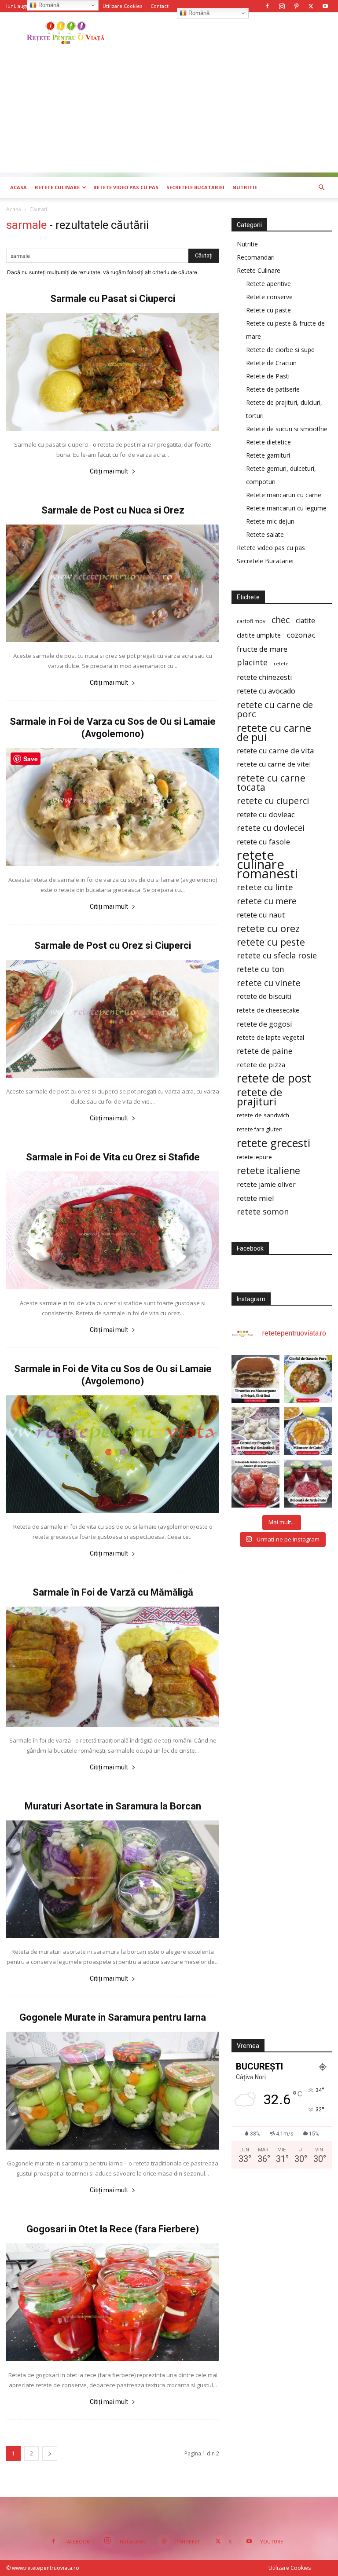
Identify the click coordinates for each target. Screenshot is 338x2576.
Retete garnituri (268, 455)
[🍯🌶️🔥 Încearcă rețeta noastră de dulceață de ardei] (308, 1484)
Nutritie (245, 187)
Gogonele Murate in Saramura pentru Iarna (113, 2017)
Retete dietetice (268, 442)
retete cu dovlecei (271, 828)
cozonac (301, 635)
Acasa (18, 187)
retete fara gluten (260, 1129)
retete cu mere (267, 901)
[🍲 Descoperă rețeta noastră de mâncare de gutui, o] (308, 1431)
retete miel (255, 1198)
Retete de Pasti (268, 376)
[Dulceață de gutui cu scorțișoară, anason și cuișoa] (255, 1484)
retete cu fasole (263, 842)
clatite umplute (259, 635)
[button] (321, 188)
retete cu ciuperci (273, 801)
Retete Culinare (57, 187)
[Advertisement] (169, 111)
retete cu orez (268, 928)
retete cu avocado (266, 691)
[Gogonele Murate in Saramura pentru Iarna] (113, 2091)
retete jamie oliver (266, 1184)
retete (281, 664)
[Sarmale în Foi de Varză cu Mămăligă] (113, 1666)
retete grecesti (274, 1143)
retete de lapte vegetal (270, 1037)
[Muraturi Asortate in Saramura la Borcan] (113, 1879)
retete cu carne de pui (274, 732)
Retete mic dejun (270, 521)
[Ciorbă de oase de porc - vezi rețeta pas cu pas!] (308, 1379)
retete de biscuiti (264, 996)
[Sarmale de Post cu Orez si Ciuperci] (113, 1019)
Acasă (14, 209)
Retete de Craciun (271, 363)
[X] (311, 6)
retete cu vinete (269, 983)
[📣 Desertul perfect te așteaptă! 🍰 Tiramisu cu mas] (255, 1379)
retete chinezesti (264, 677)
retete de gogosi (265, 1024)
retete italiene (268, 1171)
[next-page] (50, 2453)
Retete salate (265, 534)
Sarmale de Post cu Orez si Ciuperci (113, 945)
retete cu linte (265, 887)
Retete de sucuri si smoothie (287, 429)
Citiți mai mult (109, 471)
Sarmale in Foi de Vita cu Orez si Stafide (113, 1157)
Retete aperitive (268, 284)
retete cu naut (261, 915)
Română (198, 13)
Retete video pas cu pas (126, 187)
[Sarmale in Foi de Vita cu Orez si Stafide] (113, 1230)
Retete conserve (269, 297)
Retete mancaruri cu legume (286, 508)
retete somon (263, 1212)
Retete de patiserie (273, 389)
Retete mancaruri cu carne (284, 495)
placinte (252, 662)
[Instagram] (282, 6)
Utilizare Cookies (122, 6)
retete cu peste (271, 942)
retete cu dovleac (266, 814)
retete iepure (254, 1157)
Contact (160, 6)
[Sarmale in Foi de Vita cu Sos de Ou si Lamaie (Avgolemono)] (113, 1454)
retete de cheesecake (268, 1010)
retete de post (274, 1078)
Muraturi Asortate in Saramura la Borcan (113, 1806)
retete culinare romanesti (267, 864)
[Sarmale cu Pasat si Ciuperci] (113, 372)
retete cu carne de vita (276, 750)
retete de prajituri (259, 1097)
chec (281, 620)
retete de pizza (261, 1064)
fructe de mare (262, 649)
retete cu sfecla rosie (277, 956)
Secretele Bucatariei (195, 187)
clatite (305, 621)
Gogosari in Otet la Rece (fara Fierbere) (113, 2229)
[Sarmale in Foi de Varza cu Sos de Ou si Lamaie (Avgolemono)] (113, 807)
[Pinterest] (296, 6)
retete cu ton (261, 969)
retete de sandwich (263, 1115)
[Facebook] (267, 6)
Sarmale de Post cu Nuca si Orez (113, 510)
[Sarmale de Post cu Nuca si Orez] (113, 583)
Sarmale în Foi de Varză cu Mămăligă (113, 1592)
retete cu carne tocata (271, 782)
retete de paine (265, 1051)
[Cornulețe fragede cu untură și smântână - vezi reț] (255, 1431)
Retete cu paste (268, 310)
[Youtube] (325, 6)
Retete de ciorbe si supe (280, 350)
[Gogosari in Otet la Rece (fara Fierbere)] (113, 2302)
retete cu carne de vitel (274, 764)
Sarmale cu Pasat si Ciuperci (113, 299)
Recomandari (256, 257)
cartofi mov (251, 621)
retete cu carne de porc (275, 709)
